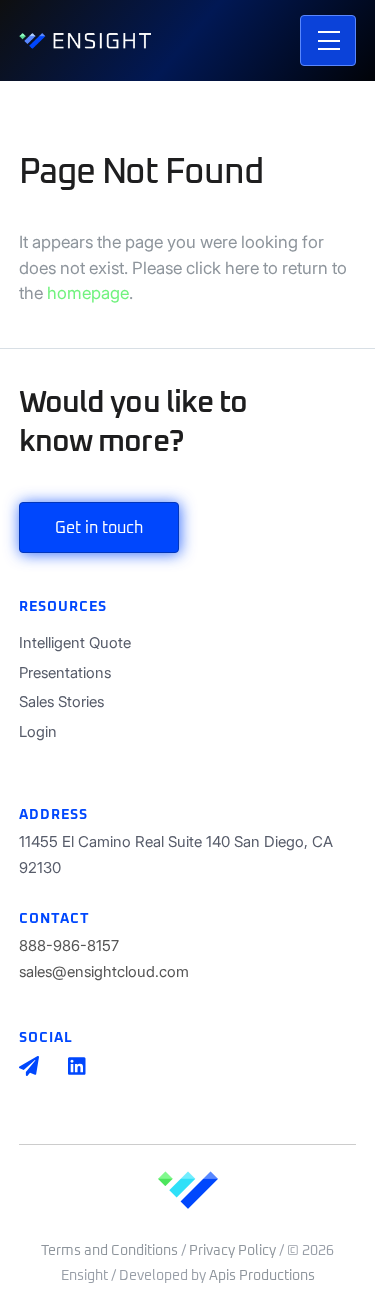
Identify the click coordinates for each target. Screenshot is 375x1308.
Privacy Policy (232, 1251)
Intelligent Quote (75, 642)
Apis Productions (262, 1276)
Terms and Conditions (109, 1251)
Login (38, 731)
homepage (88, 293)
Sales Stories (61, 701)
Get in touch (99, 528)
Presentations (65, 672)
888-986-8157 (69, 945)
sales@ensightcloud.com (104, 971)
